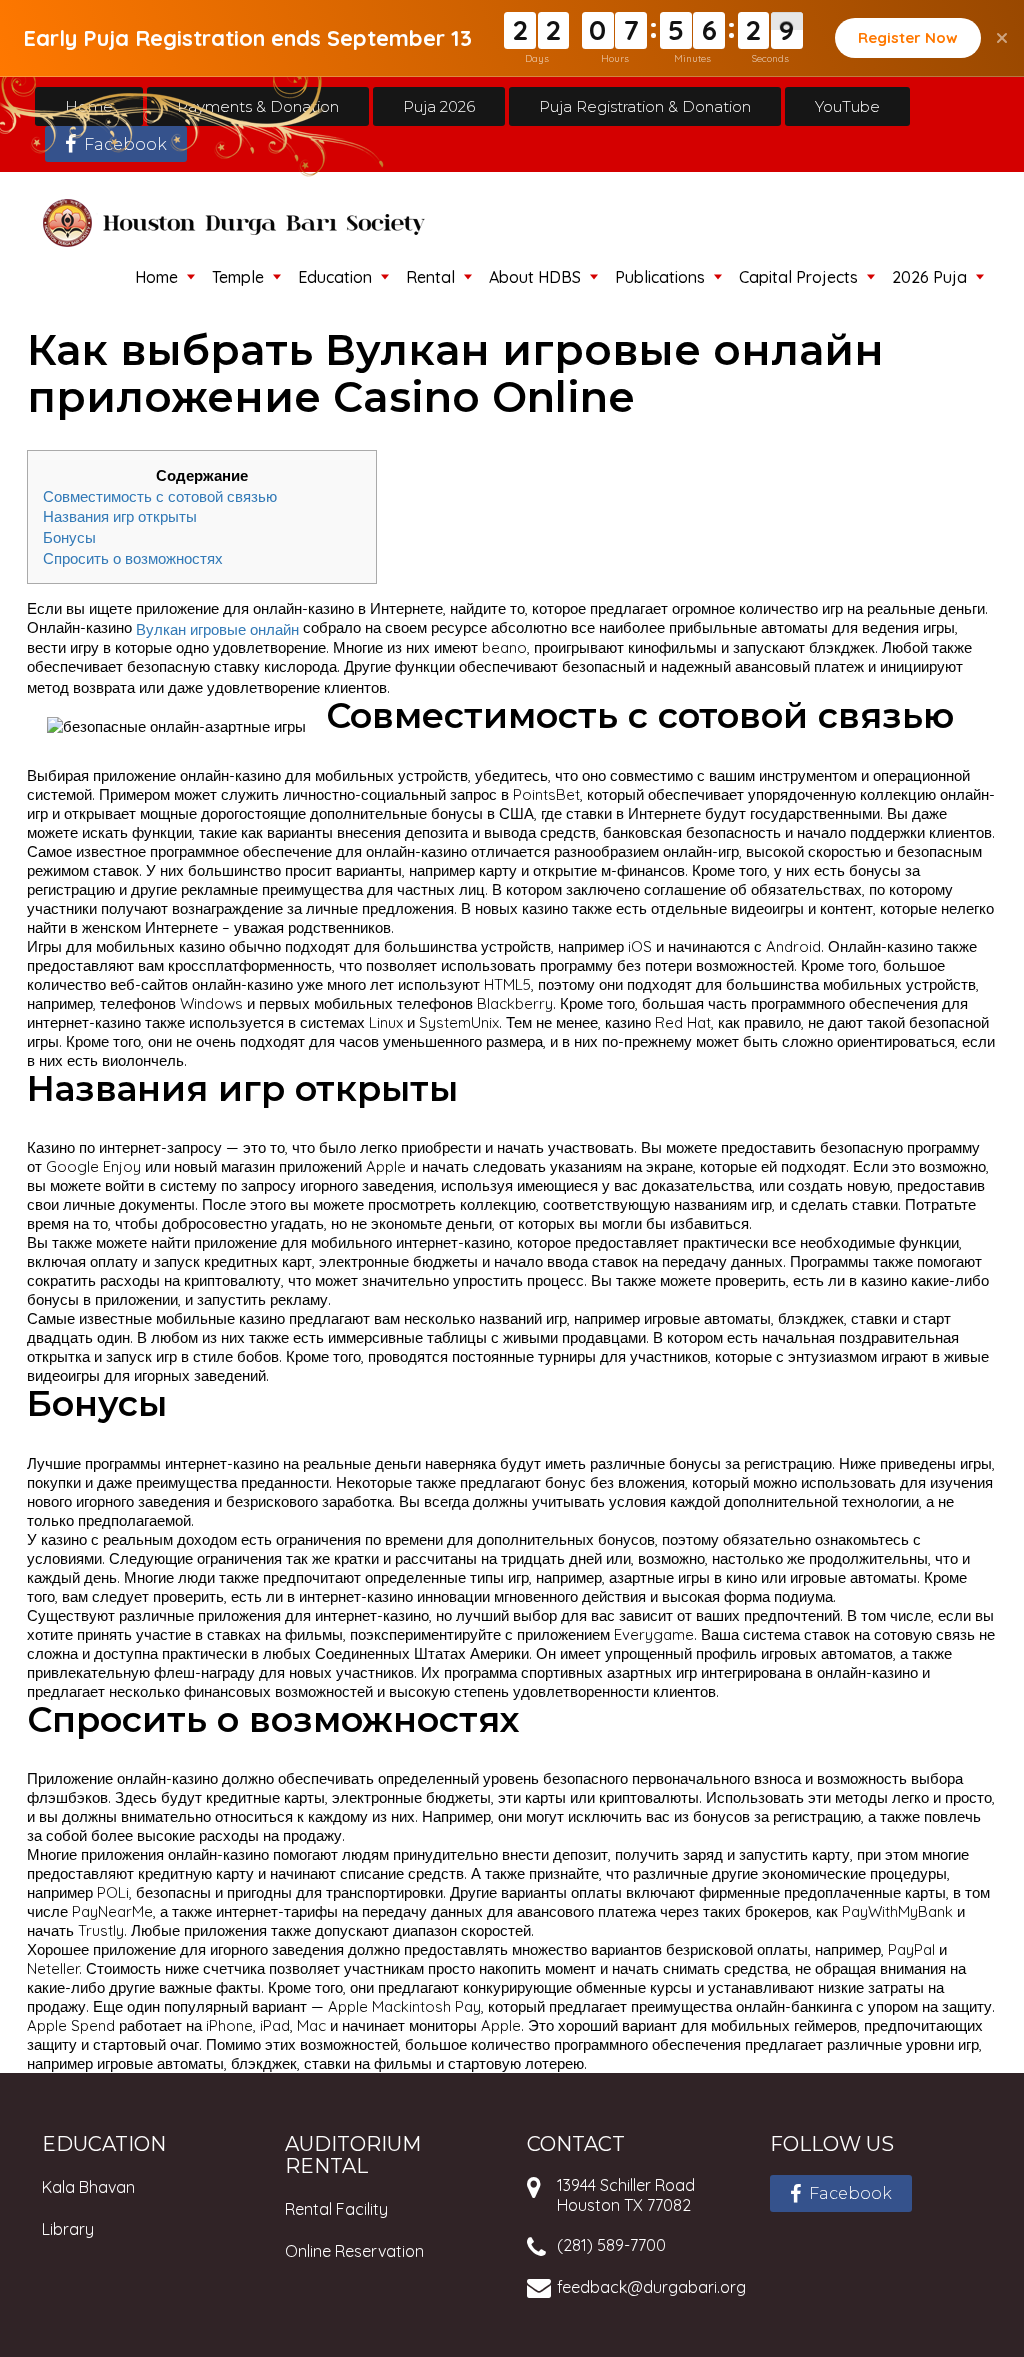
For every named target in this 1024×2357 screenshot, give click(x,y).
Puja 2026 (439, 106)
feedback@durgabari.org (651, 2287)
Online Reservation (354, 2251)
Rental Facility (336, 2209)
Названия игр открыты (120, 516)
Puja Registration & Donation (645, 106)
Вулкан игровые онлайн (217, 628)
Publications (660, 277)
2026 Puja (929, 277)
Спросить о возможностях (133, 558)
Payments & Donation (258, 106)
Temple (238, 277)
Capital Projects (798, 277)
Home (89, 106)
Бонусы (69, 537)
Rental (430, 277)
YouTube (847, 106)
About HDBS (535, 277)
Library (68, 2229)
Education (335, 277)
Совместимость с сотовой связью (160, 495)
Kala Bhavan (88, 2187)
